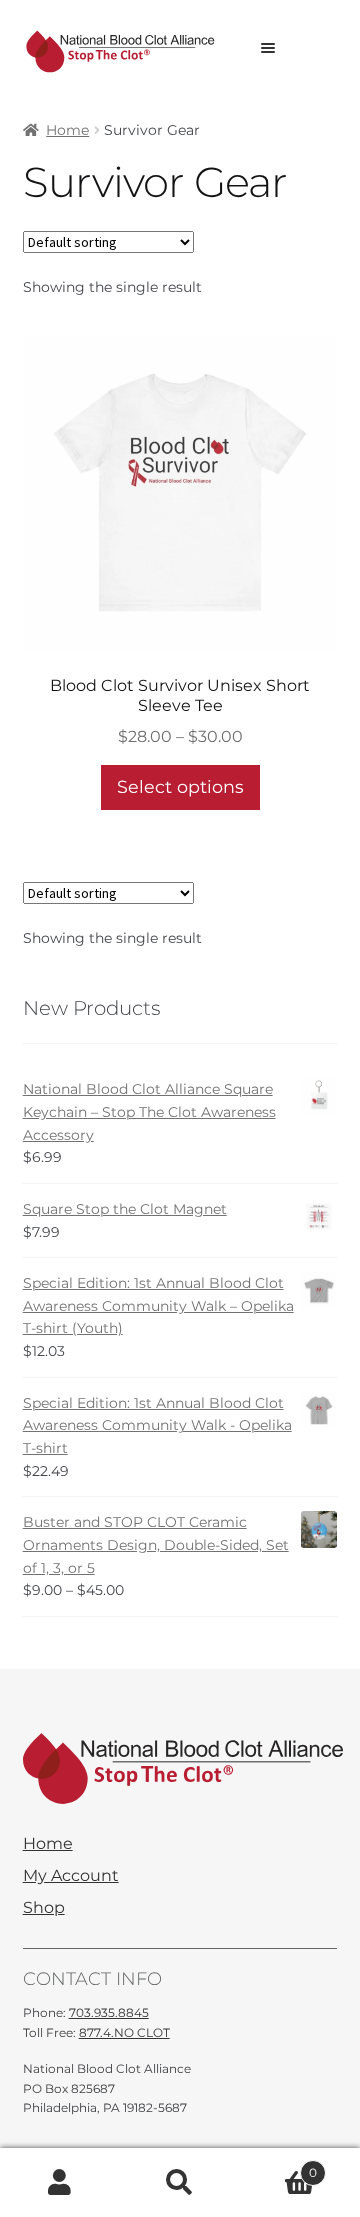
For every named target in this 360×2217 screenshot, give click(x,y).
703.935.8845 (109, 2012)
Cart (278, 2166)
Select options (180, 786)
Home (67, 130)
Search (180, 2183)
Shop (44, 1908)
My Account (71, 1876)
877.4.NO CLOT (124, 2032)
